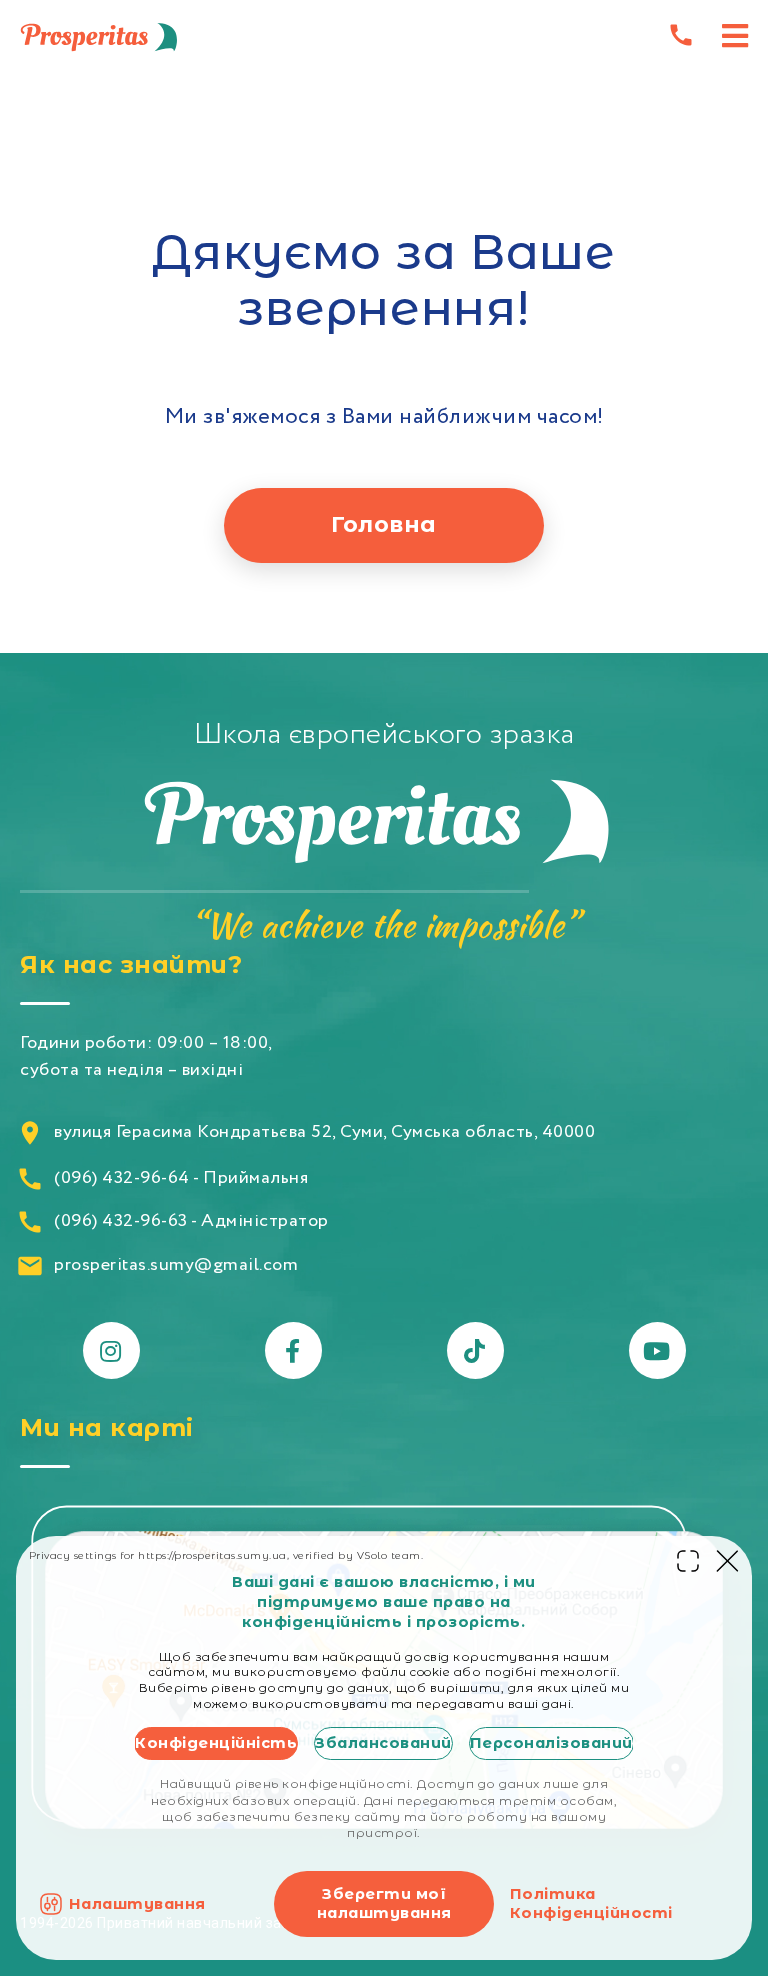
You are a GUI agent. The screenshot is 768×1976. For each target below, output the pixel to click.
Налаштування (137, 1904)
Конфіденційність (216, 1743)
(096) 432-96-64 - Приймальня (181, 1178)
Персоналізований (551, 1743)
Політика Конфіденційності (591, 1903)
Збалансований (383, 1743)
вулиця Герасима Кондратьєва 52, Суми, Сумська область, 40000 (324, 1132)
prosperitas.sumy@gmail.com (176, 1265)
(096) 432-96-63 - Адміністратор (191, 1221)
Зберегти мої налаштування (384, 1903)
